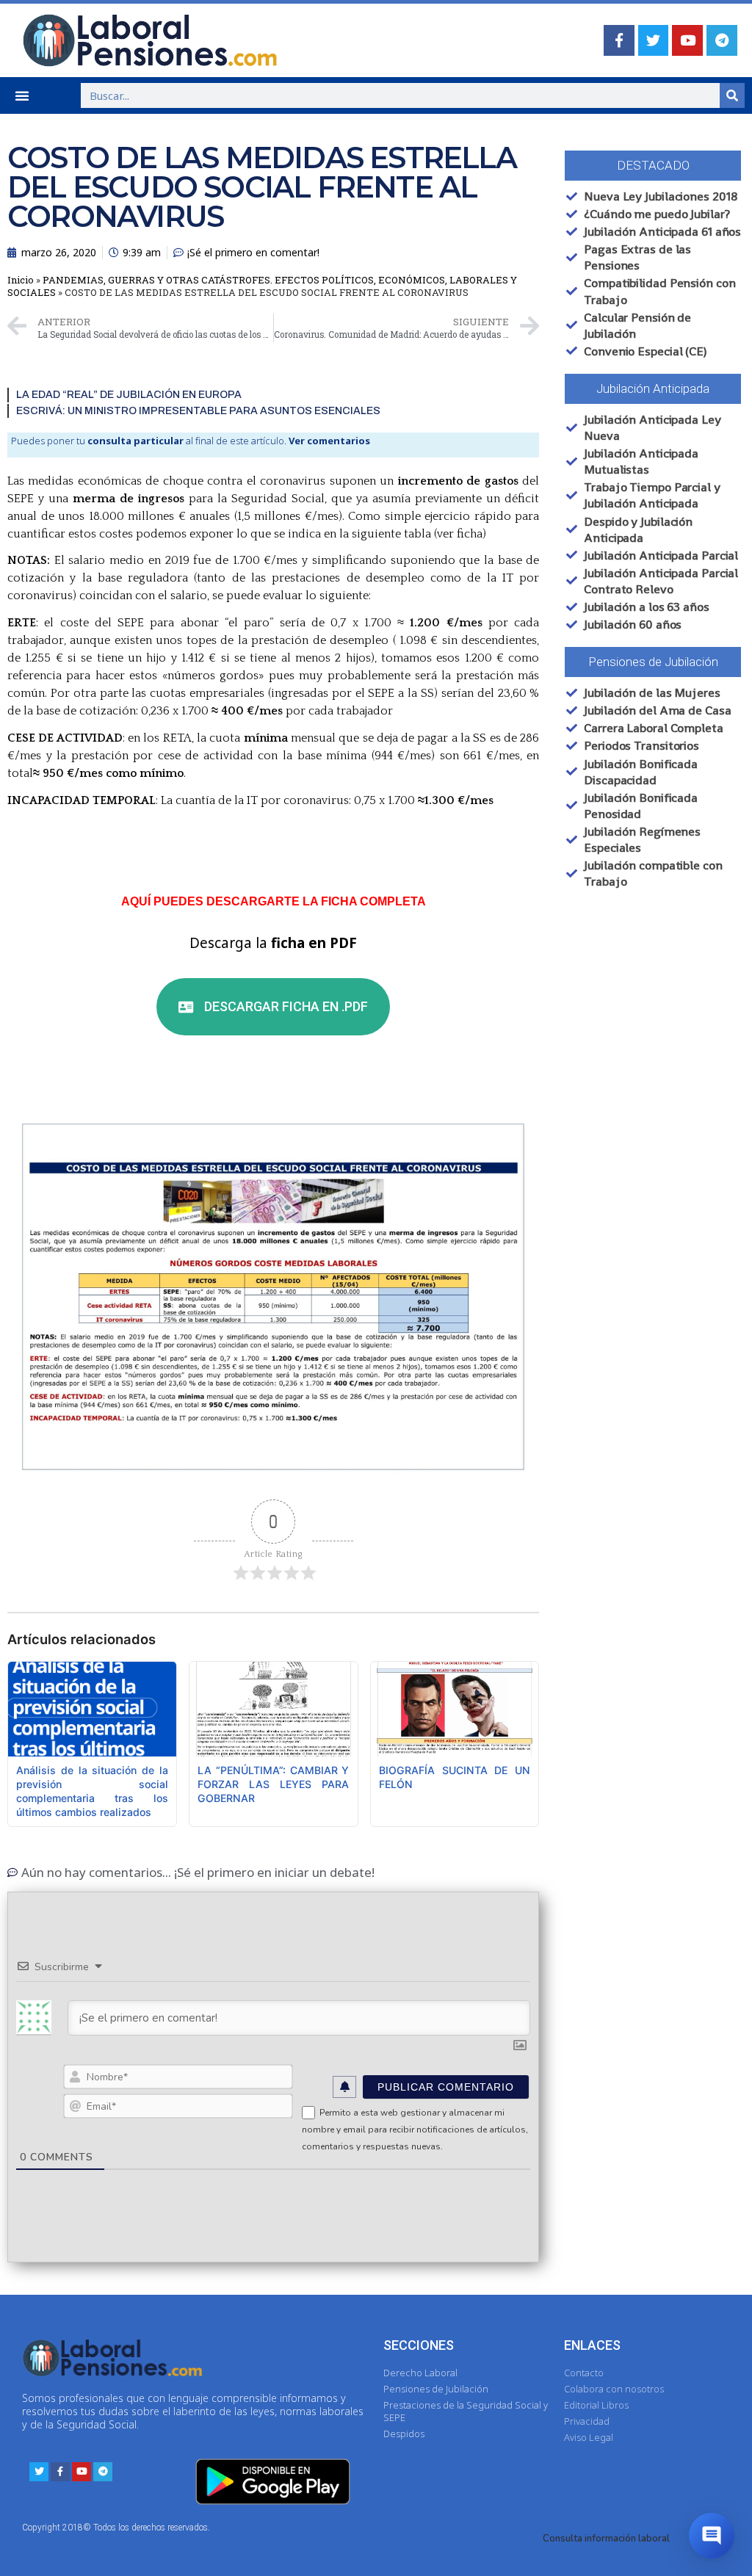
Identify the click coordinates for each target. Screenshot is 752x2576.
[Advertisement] (652, 1025)
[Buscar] (732, 95)
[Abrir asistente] (712, 2536)
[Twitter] (654, 40)
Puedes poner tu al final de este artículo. (191, 441)
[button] (22, 95)
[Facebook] (619, 40)
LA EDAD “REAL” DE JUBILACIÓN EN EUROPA (129, 395)
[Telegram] (722, 40)
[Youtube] (687, 40)
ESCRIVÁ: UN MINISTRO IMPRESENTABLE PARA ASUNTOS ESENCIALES (198, 411)
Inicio (21, 280)
